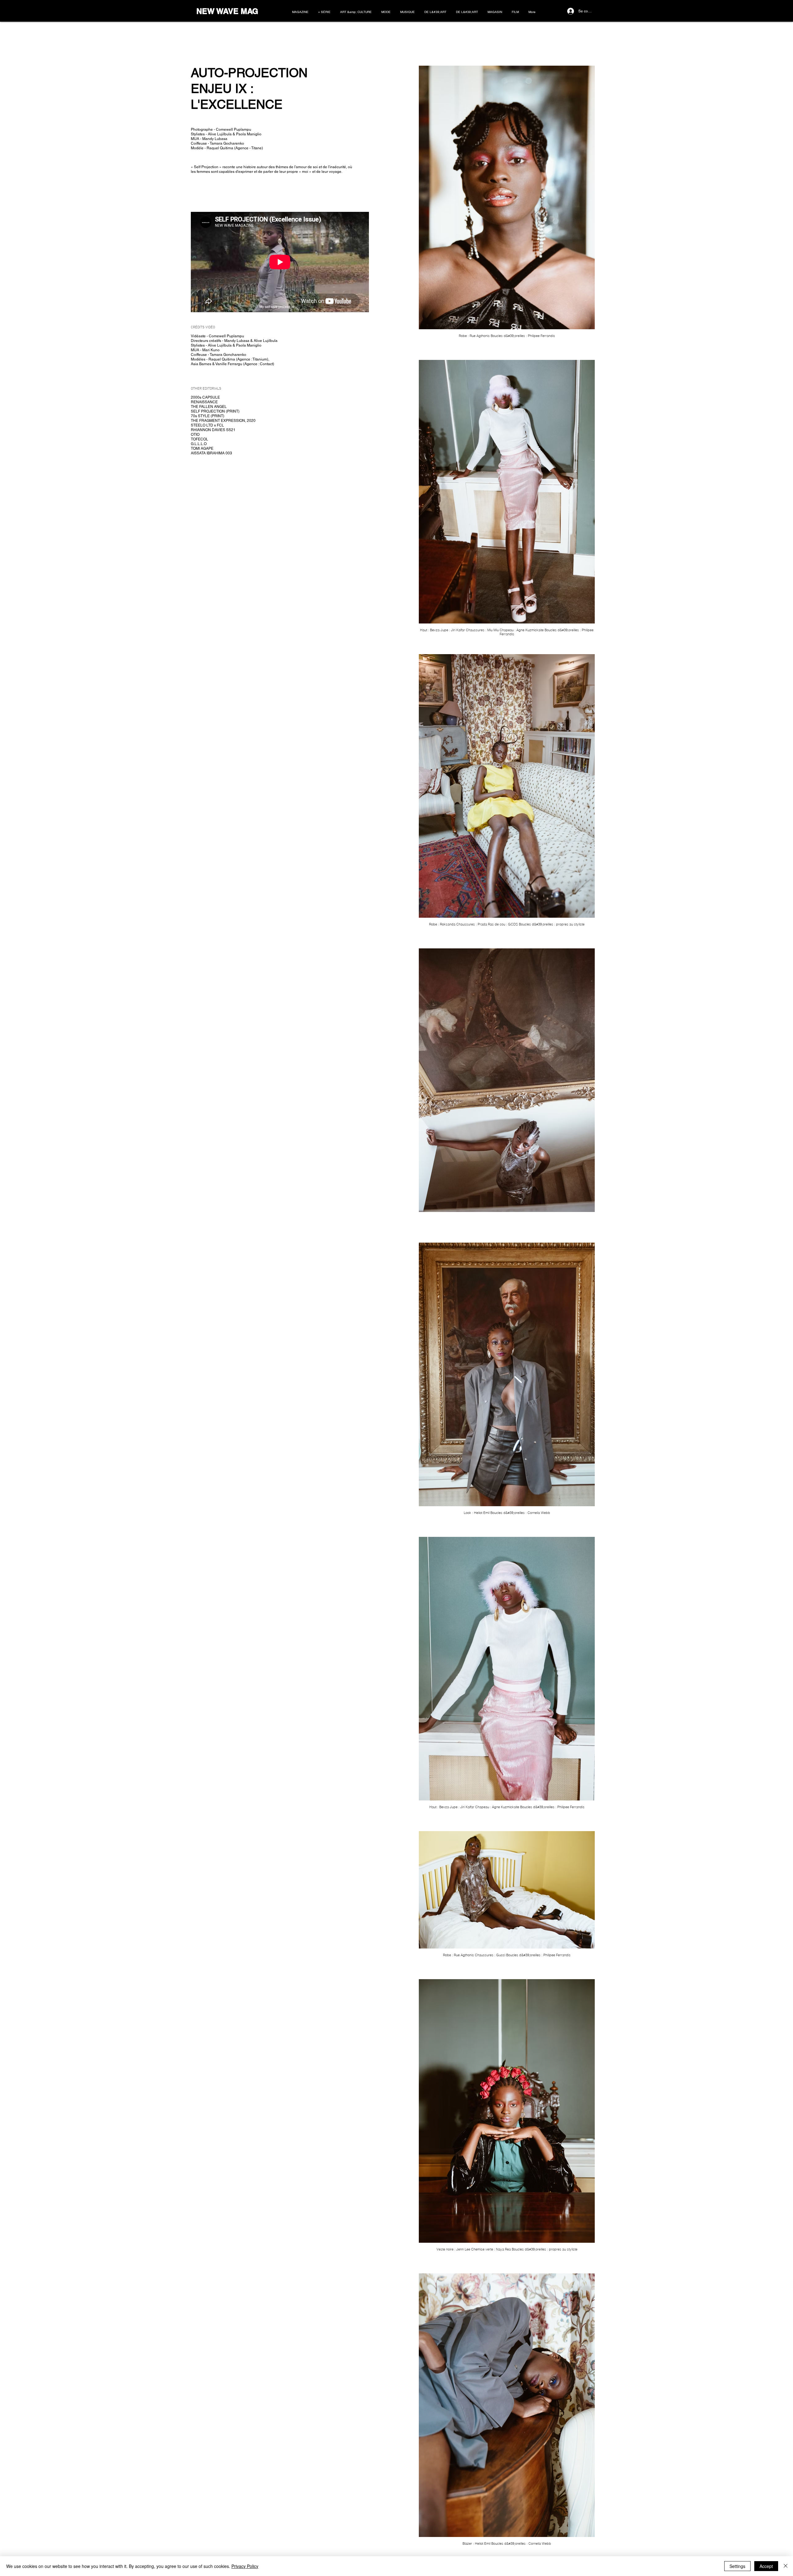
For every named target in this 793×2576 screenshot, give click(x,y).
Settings (737, 2566)
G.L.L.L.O (199, 444)
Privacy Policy (245, 2566)
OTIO (195, 435)
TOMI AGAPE (202, 448)
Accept (766, 2566)
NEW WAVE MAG (227, 11)
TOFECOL (199, 439)
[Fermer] (786, 2566)
